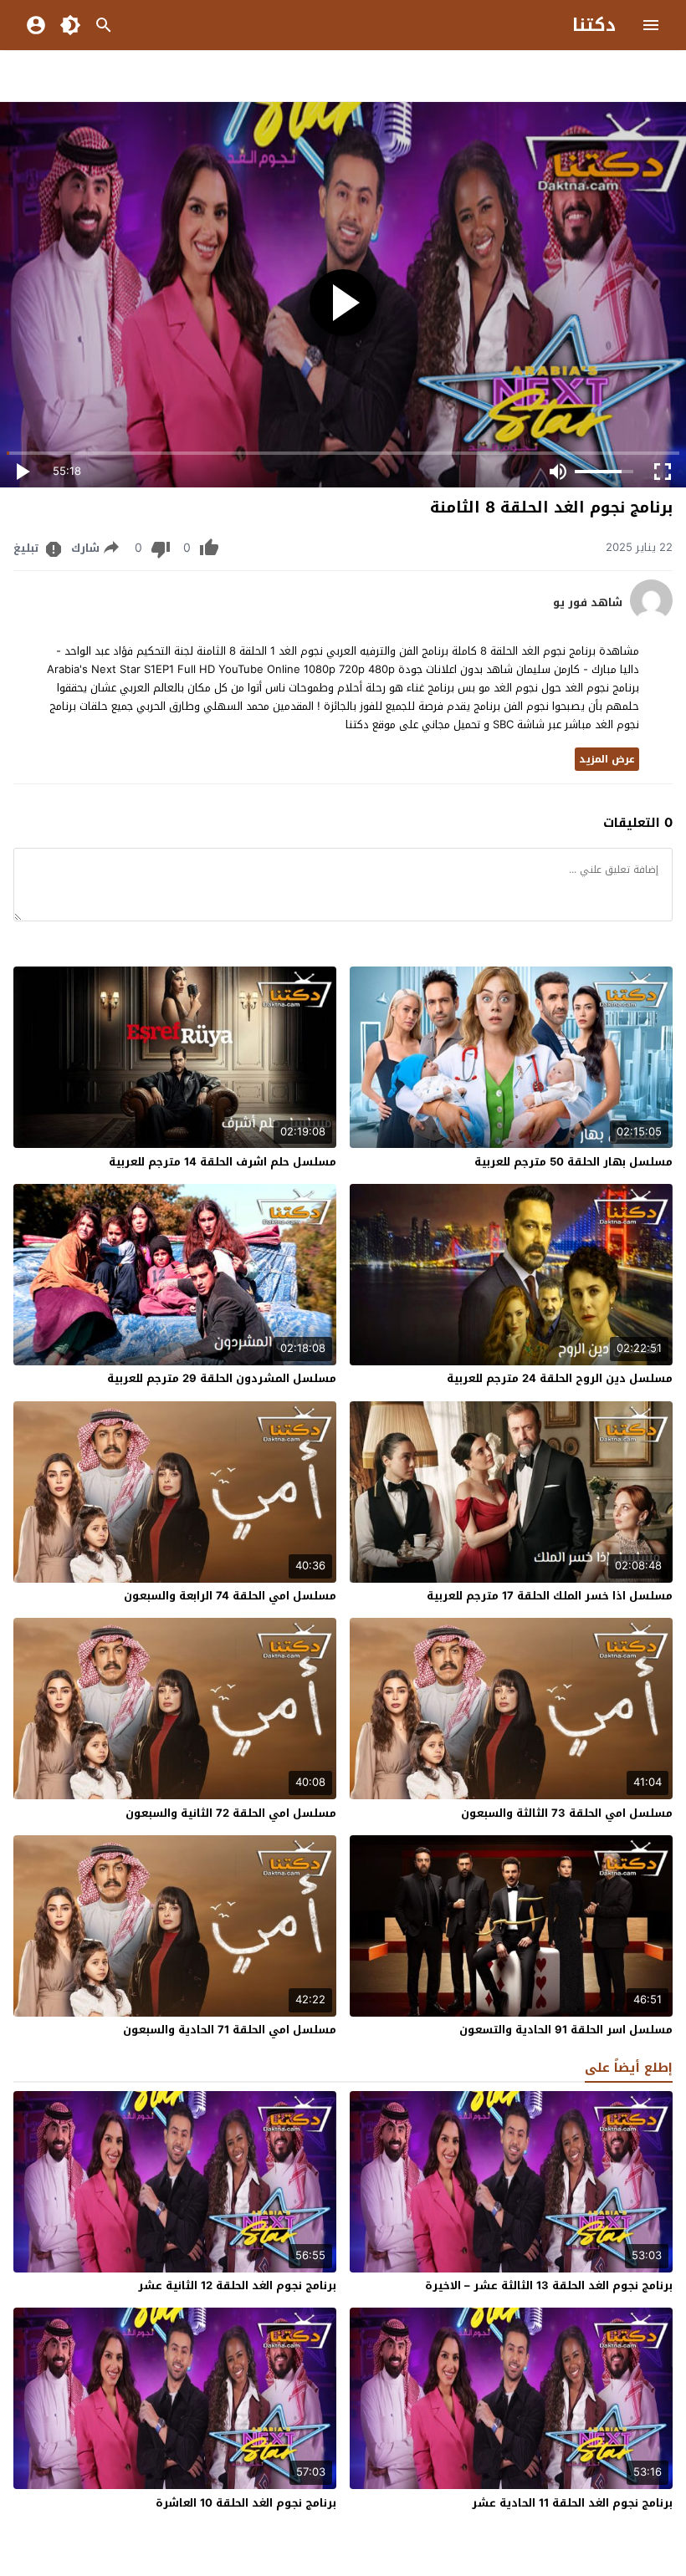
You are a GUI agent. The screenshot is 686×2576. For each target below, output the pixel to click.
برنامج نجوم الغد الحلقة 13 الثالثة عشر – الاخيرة (549, 2285)
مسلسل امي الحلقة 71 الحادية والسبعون (230, 2030)
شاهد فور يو (588, 603)
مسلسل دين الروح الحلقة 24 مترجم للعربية (560, 1378)
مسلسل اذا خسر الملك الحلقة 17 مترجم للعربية (550, 1596)
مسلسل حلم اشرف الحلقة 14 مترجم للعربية (223, 1162)
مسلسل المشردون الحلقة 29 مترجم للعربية (222, 1378)
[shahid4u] (651, 617)
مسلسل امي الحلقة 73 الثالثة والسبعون (567, 1813)
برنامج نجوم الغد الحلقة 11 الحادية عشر (572, 2503)
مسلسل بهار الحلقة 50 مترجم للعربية (573, 1162)
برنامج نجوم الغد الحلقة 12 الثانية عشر (237, 2285)
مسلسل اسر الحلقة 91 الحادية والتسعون (566, 2030)
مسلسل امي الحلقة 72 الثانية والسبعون (231, 1813)
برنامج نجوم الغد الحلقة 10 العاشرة (246, 2503)
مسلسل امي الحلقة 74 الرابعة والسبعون (230, 1596)
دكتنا (594, 25)
